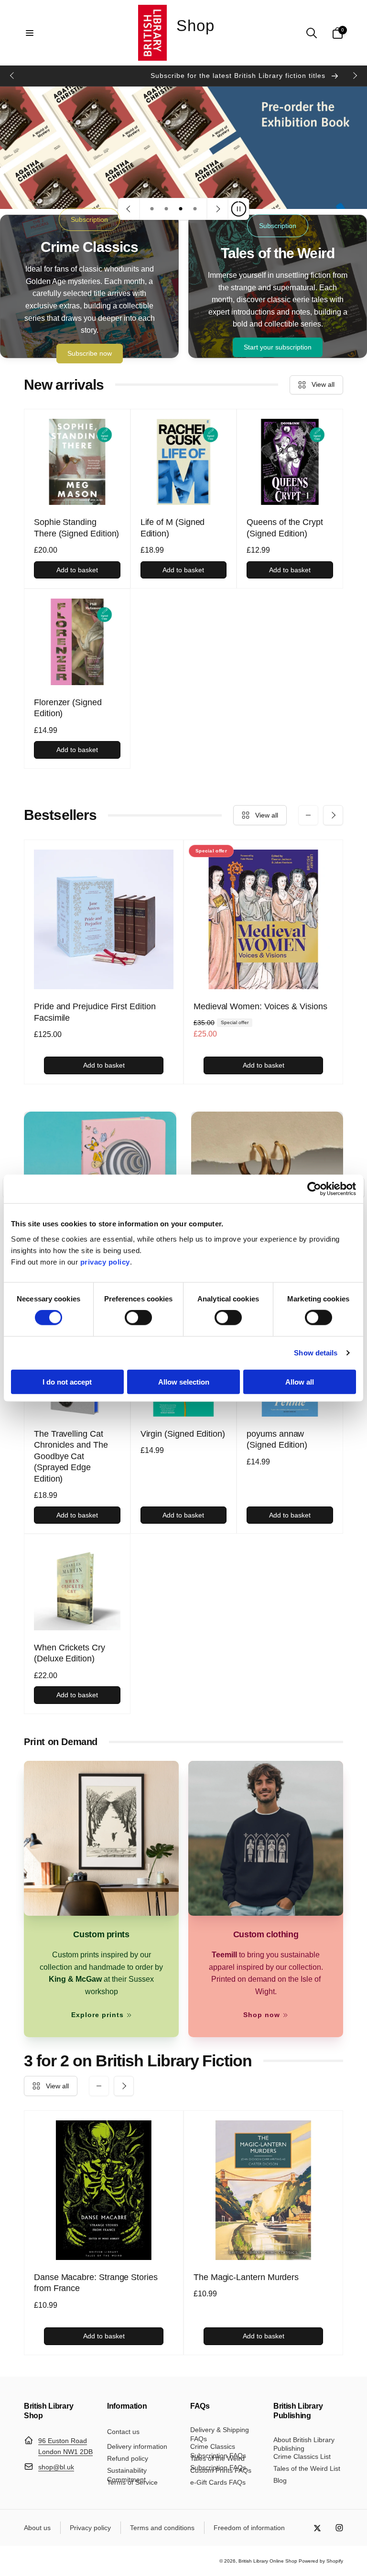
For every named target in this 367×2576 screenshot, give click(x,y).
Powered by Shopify (321, 2561)
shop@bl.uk (56, 2467)
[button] (30, 33)
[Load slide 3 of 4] (181, 209)
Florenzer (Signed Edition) (68, 708)
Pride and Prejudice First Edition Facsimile (95, 1012)
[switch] (138, 1318)
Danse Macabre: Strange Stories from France (96, 2283)
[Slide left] (12, 76)
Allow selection (184, 1381)
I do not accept (67, 1381)
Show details (316, 1353)
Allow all (300, 1381)
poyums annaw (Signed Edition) (277, 1439)
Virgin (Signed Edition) (183, 1434)
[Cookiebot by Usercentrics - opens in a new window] (314, 1189)
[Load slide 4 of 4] (195, 209)
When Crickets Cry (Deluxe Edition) (70, 1653)
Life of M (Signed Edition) (173, 528)
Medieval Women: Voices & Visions (260, 1006)
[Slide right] (355, 76)
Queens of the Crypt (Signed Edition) (285, 528)
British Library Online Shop (268, 2561)
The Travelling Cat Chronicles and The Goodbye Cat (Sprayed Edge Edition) (71, 1456)
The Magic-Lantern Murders (246, 2277)
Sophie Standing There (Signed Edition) (76, 528)
